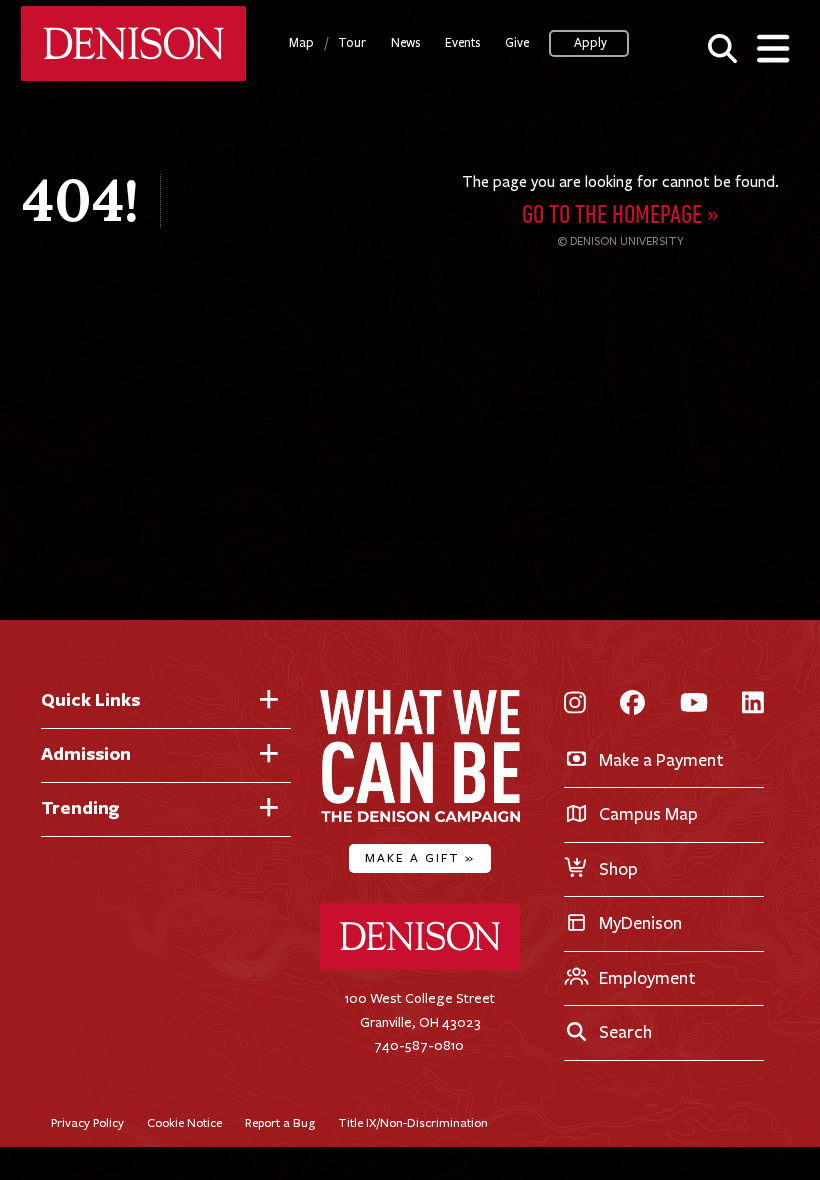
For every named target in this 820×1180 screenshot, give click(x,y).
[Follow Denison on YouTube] (694, 704)
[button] (722, 47)
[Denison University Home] (420, 965)
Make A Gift (420, 857)
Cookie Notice (184, 1122)
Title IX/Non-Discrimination (413, 1122)
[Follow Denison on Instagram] (575, 704)
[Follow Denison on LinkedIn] (753, 704)
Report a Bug (280, 1122)
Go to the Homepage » (620, 216)
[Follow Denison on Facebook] (632, 704)
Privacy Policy (87, 1122)
